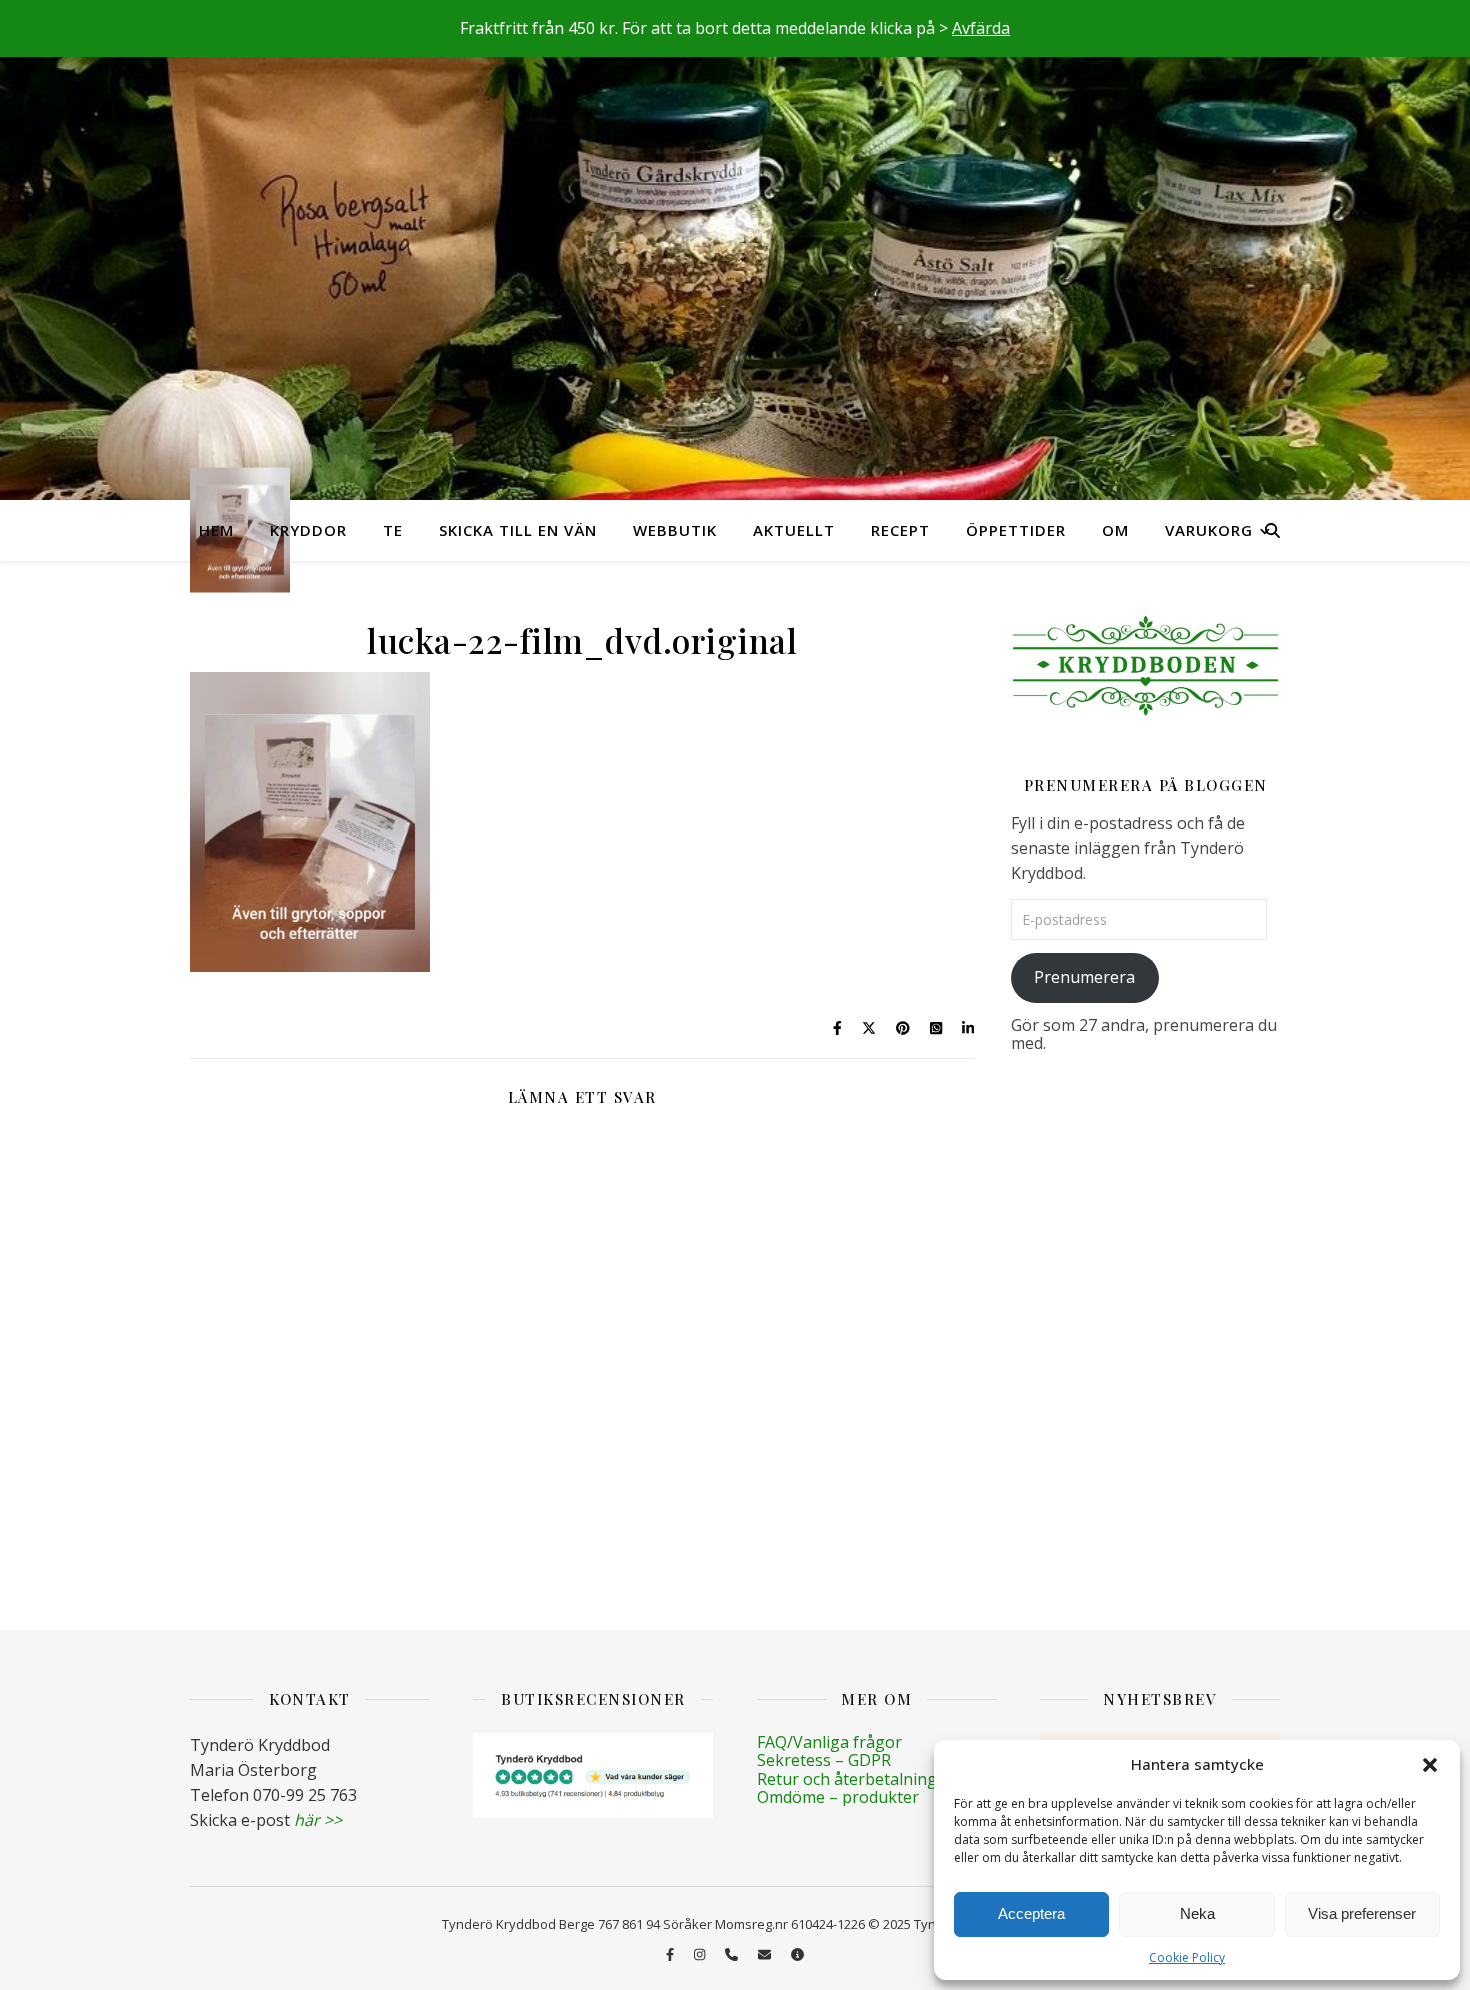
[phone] (733, 1954)
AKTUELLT (794, 530)
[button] (1430, 1765)
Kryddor (308, 530)
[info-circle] (797, 1954)
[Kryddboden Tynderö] (735, 250)
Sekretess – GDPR (824, 1760)
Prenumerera (1084, 977)
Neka (1197, 1913)
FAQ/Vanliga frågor (829, 1742)
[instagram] (701, 1954)
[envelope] (766, 1954)
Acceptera (1031, 1913)
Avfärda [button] (981, 28)
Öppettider (1016, 530)
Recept (900, 530)
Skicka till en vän (518, 530)
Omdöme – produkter (838, 1797)
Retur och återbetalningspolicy (872, 1779)
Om (1115, 530)
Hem (216, 530)
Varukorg (1209, 530)
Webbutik (675, 530)
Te (393, 530)
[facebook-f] (671, 1954)
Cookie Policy (1187, 1957)
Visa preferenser (1362, 1913)
